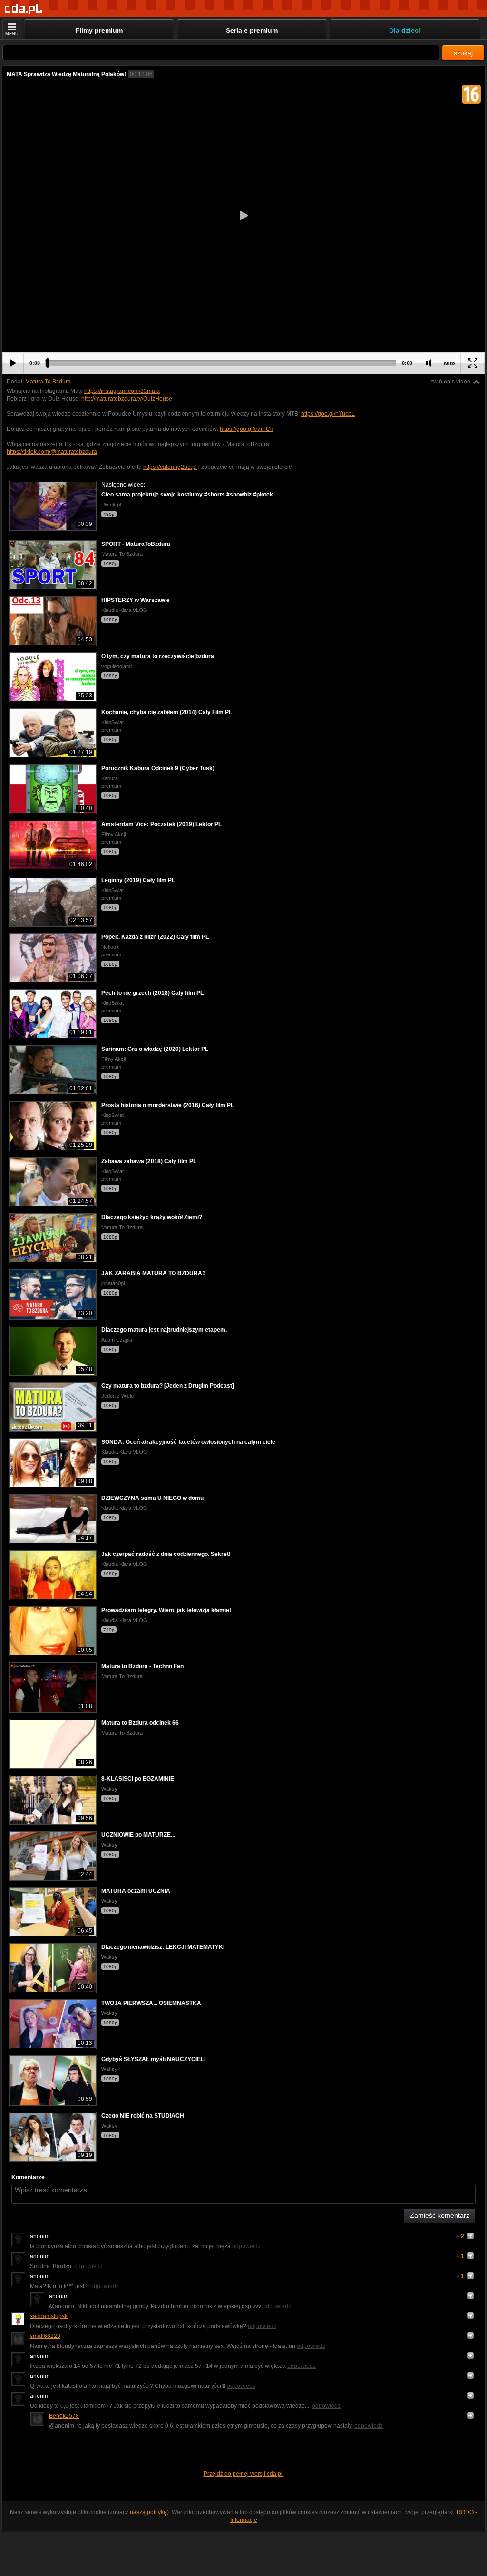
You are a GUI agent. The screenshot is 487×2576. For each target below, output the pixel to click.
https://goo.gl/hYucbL (328, 414)
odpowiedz (246, 2246)
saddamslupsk (49, 2316)
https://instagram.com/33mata (122, 391)
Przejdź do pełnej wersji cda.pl (244, 2474)
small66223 (45, 2336)
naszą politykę (148, 2512)
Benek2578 (64, 2416)
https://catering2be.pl (170, 467)
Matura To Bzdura (48, 382)
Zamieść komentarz (440, 2215)
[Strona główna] (24, 9)
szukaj (463, 53)
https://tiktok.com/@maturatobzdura (52, 452)
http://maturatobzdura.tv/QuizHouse (127, 399)
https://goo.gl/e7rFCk (246, 429)
